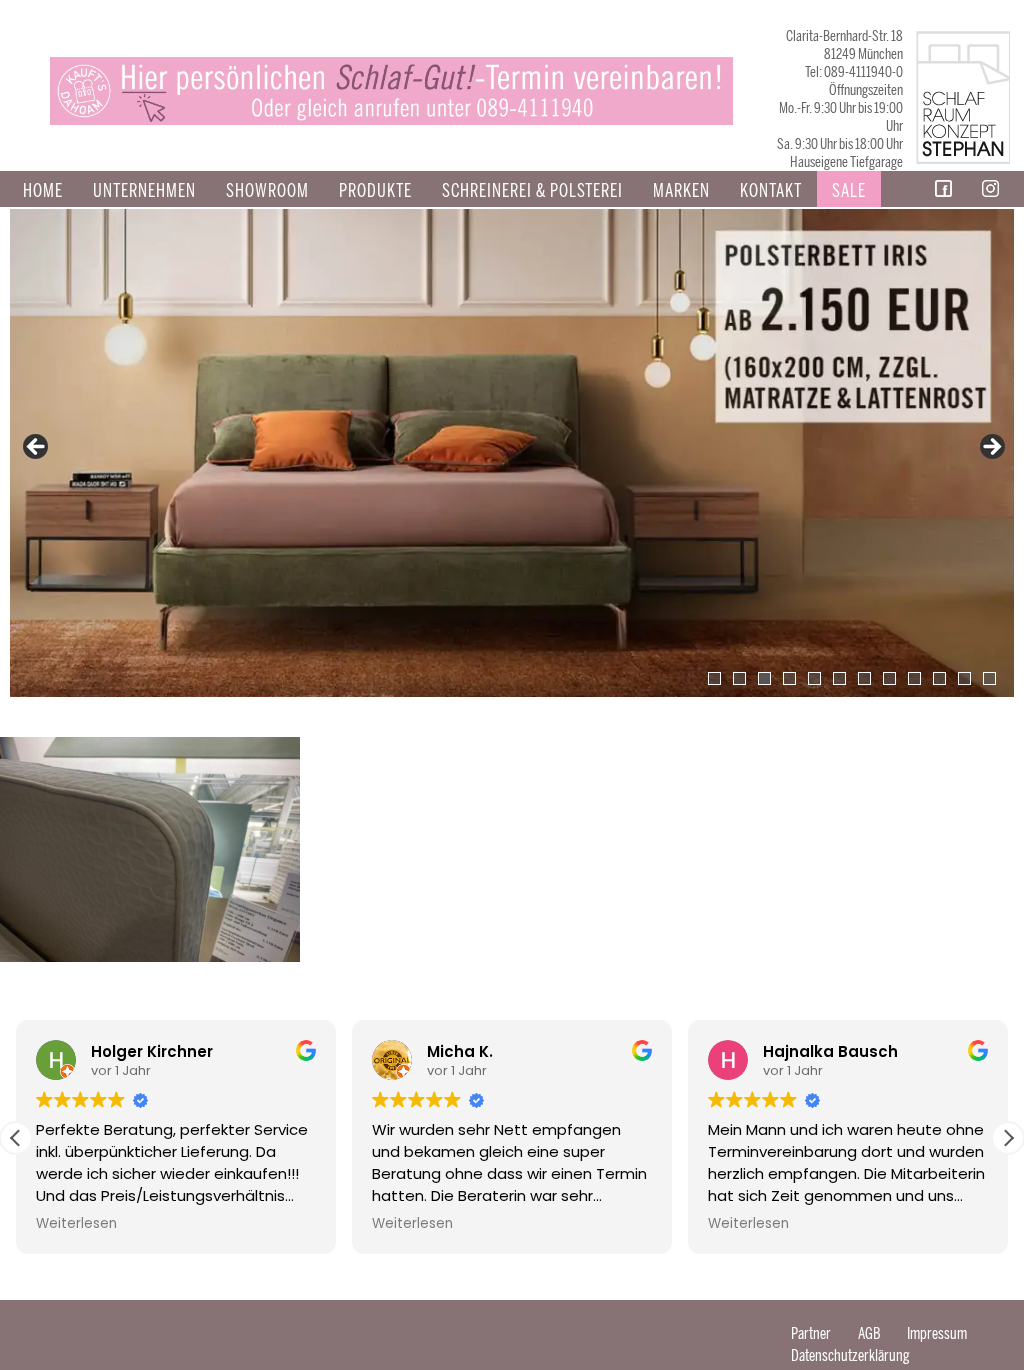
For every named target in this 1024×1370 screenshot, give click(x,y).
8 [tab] (889, 678)
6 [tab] (839, 678)
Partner (811, 1333)
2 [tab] (739, 678)
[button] (1008, 1138)
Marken (681, 191)
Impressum (937, 1333)
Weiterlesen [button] (76, 1224)
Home (43, 191)
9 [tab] (914, 678)
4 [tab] (789, 678)
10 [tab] (939, 678)
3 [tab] (764, 678)
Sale (849, 191)
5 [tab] (814, 678)
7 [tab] (864, 678)
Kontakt (771, 191)
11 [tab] (964, 678)
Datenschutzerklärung (850, 1355)
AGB (869, 1333)
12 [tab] (989, 678)
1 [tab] (714, 678)
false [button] (37, 448)
